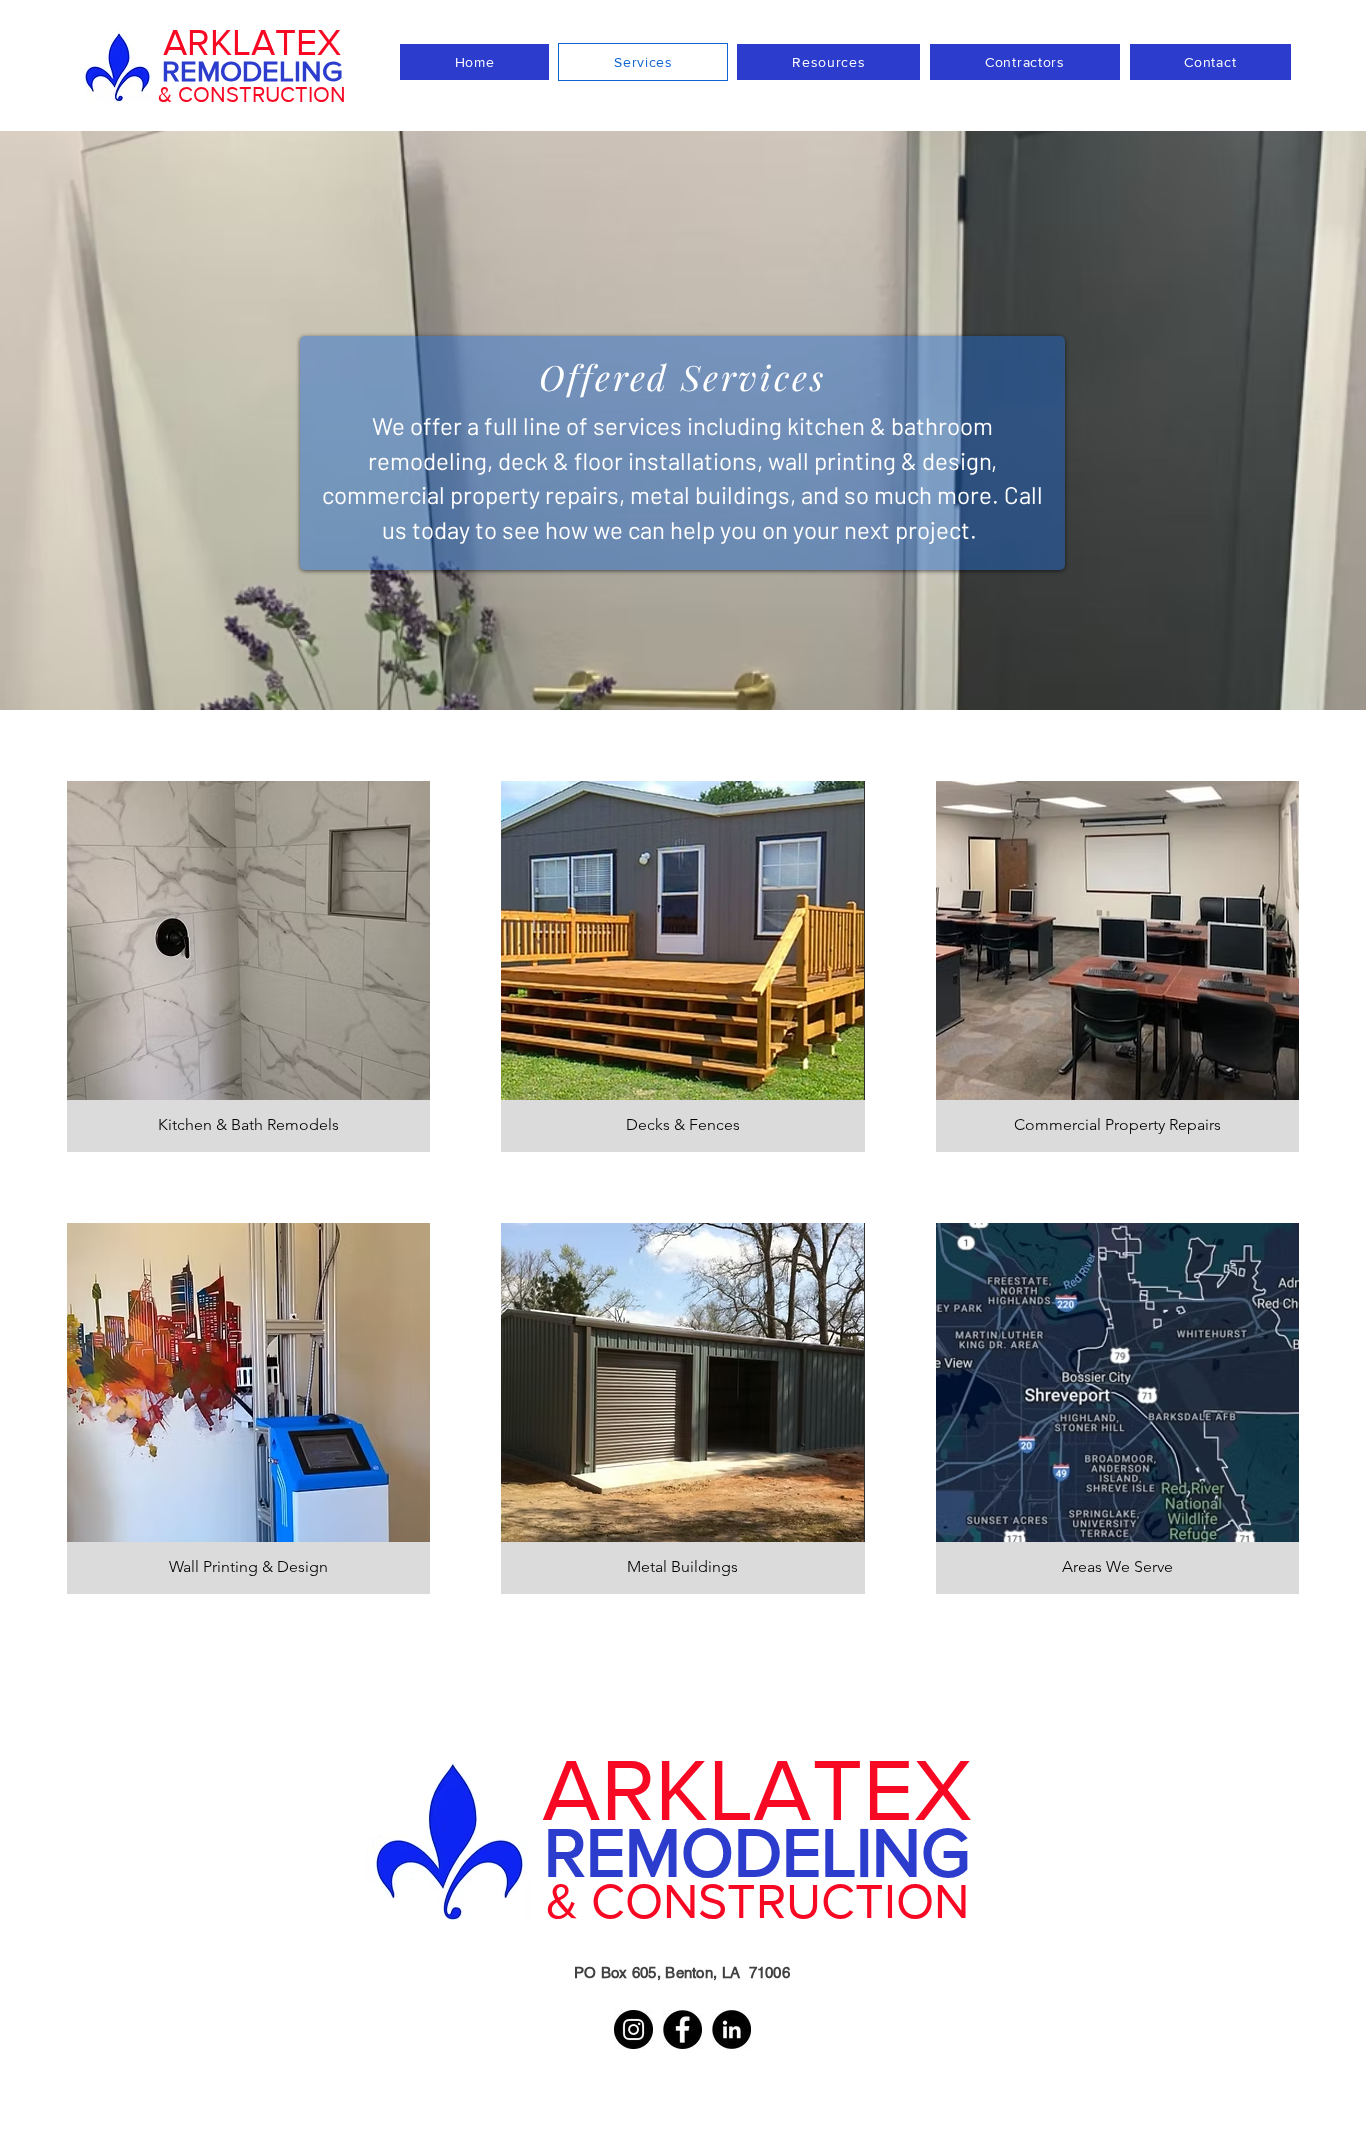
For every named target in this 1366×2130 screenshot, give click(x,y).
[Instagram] (633, 2029)
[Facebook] (682, 2029)
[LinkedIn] (731, 2029)
